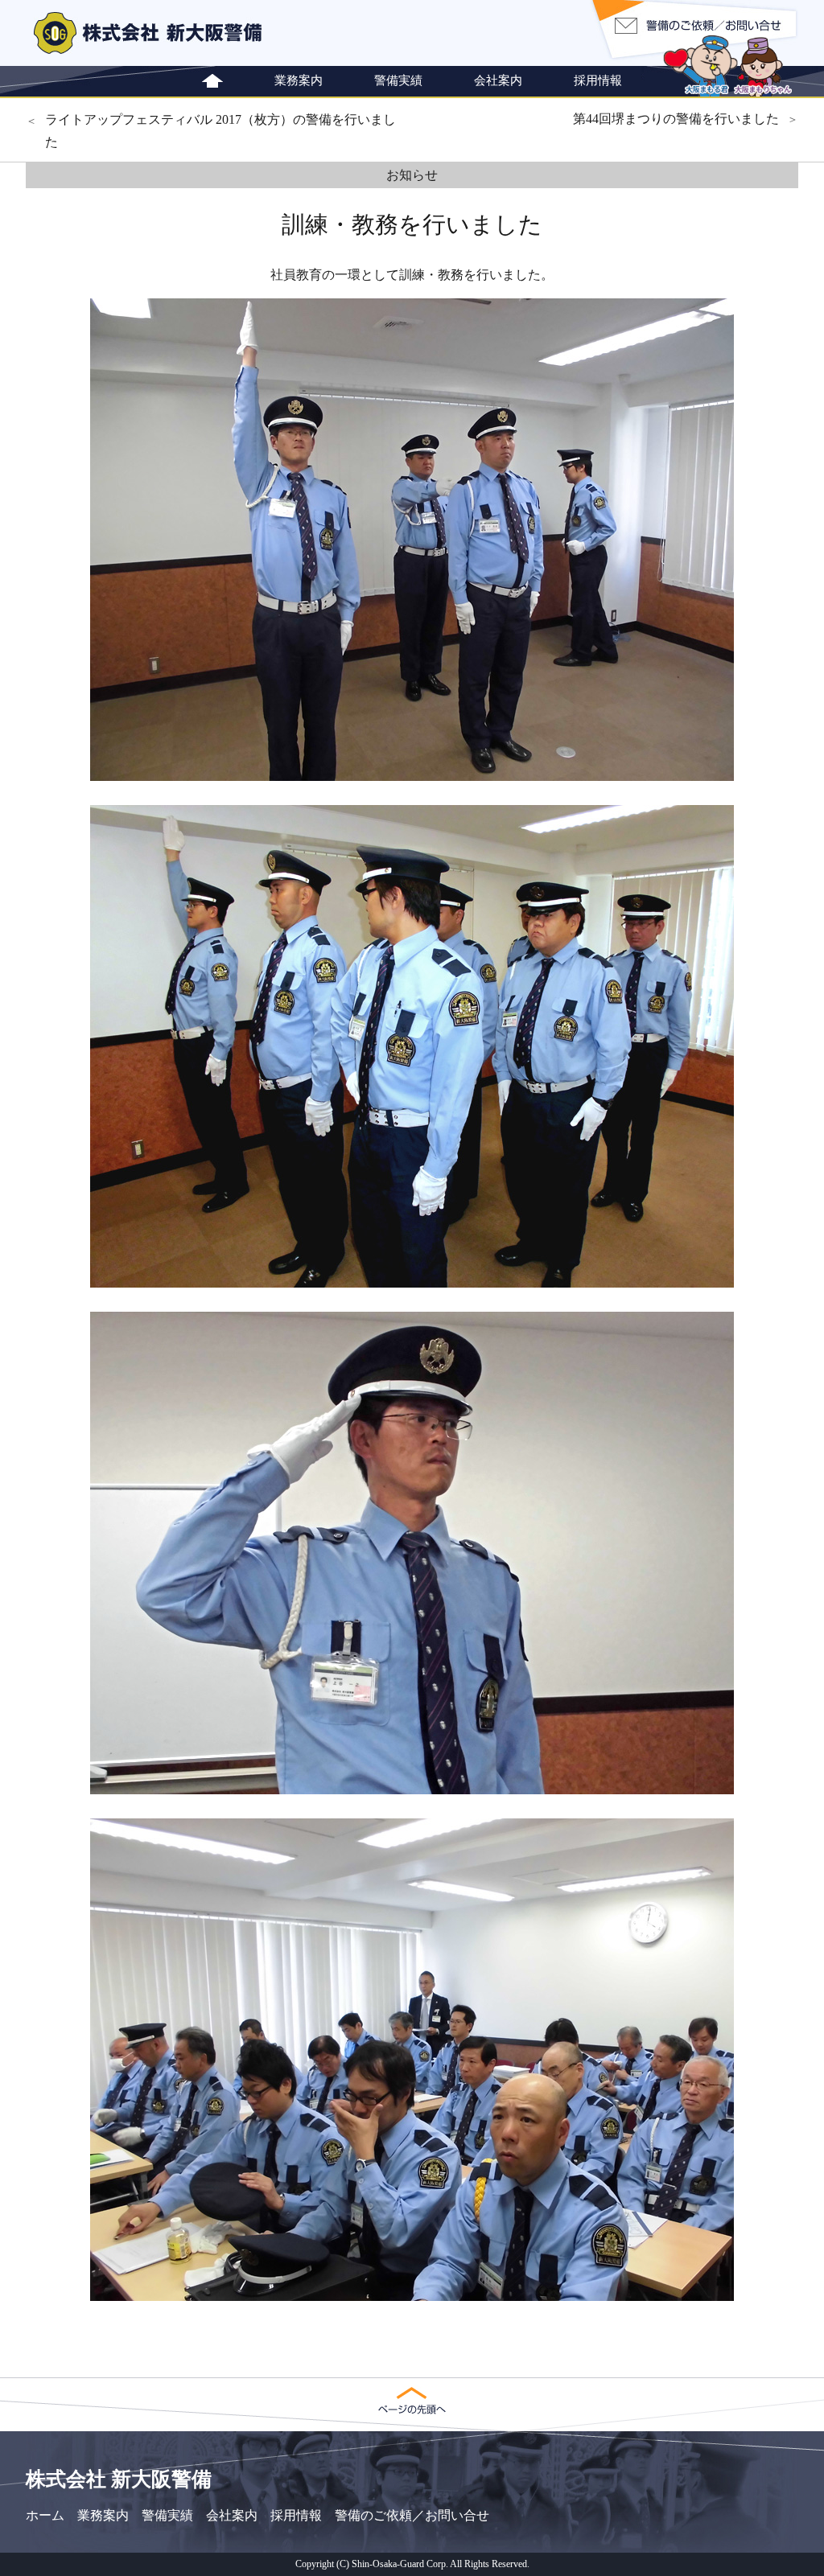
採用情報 (598, 80)
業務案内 (299, 80)
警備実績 (398, 80)
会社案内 (498, 80)
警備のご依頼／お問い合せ (412, 2515)
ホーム (45, 2515)
